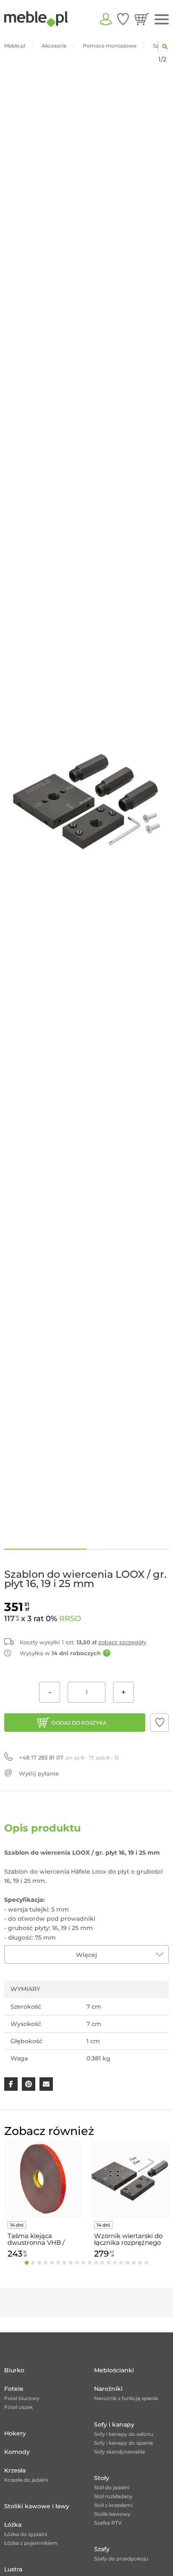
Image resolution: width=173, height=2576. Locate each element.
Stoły (102, 2478)
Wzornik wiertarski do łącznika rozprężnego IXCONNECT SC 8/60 (128, 2239)
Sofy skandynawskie (119, 2452)
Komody (17, 2452)
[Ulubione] (123, 19)
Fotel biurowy (22, 2398)
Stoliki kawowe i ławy (37, 2506)
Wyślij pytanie (39, 1773)
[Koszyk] (142, 19)
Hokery (15, 2433)
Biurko (14, 2370)
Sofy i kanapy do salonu (124, 2434)
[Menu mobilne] (162, 20)
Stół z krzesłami (113, 2505)
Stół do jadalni (112, 2487)
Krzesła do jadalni (26, 2480)
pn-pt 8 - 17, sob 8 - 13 (69, 1757)
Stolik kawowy (112, 2514)
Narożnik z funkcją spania (126, 2398)
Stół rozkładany (113, 2496)
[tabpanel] (43, 2200)
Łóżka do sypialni (26, 2534)
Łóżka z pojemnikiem (31, 2543)
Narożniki (108, 2389)
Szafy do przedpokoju (121, 2559)
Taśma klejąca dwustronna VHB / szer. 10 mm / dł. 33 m (41, 2239)
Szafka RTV (108, 2523)
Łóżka (13, 2525)
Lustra (13, 2569)
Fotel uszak (18, 2407)
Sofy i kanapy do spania (123, 2443)
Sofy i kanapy (114, 2424)
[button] (160, 1723)
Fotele (14, 2389)
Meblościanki (114, 2370)
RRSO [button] (70, 1619)
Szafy (102, 2549)
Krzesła (15, 2470)
